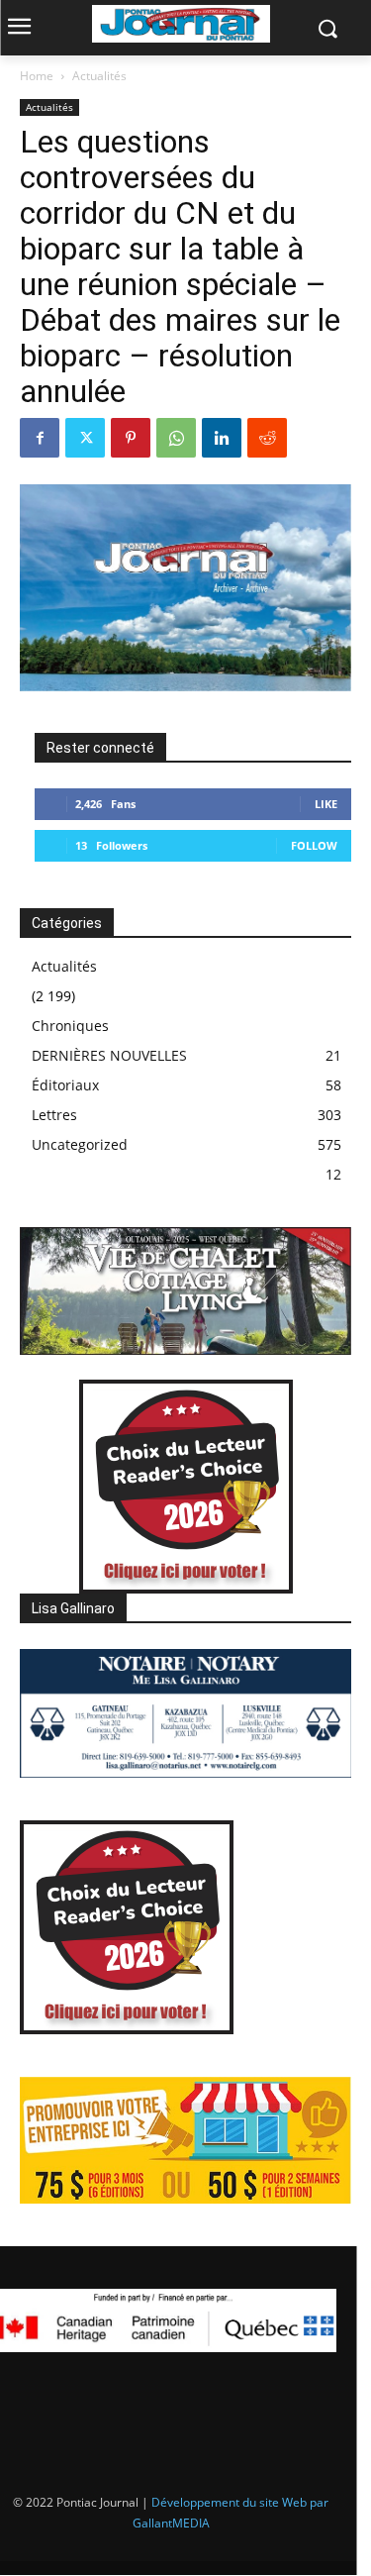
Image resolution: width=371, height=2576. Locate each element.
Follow (314, 845)
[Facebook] (40, 438)
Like (326, 804)
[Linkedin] (222, 438)
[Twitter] (85, 438)
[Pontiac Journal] (181, 24)
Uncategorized (80, 1144)
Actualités (99, 76)
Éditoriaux (65, 1085)
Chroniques (70, 1026)
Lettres (54, 1115)
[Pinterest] (131, 438)
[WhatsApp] (176, 438)
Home (37, 76)
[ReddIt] (267, 438)
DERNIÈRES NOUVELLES (109, 1055)
